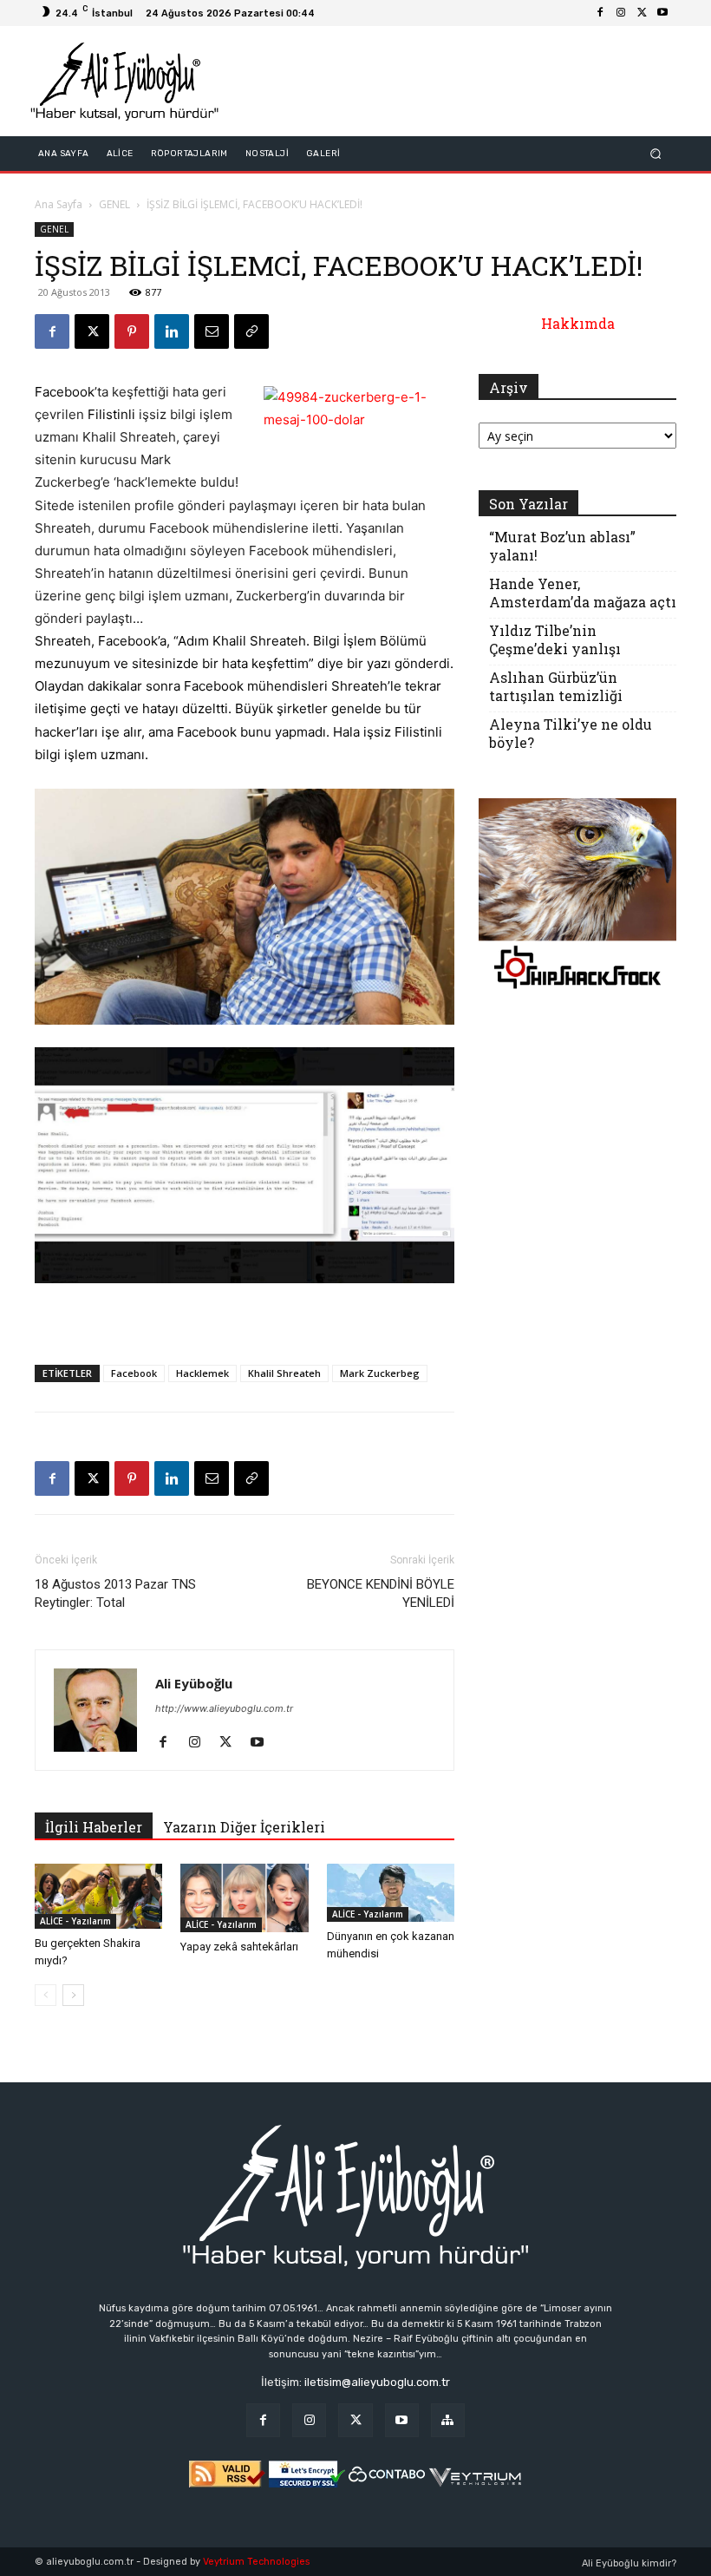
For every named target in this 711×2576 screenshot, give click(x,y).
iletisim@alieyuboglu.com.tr (377, 2382)
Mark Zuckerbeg (380, 1373)
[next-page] (73, 1995)
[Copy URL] (251, 331)
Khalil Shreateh (284, 1373)
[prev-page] (46, 1995)
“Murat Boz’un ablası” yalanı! (562, 546)
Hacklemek (202, 1373)
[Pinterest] (132, 331)
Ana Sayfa (59, 204)
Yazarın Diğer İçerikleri (244, 1827)
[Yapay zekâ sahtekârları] (244, 1898)
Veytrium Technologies (256, 2562)
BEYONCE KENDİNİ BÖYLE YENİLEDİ (381, 1593)
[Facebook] (600, 13)
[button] (656, 154)
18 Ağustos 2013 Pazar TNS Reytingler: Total (115, 1593)
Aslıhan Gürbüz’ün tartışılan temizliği (556, 686)
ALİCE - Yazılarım (75, 1921)
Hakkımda (578, 323)
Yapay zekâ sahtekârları (239, 1947)
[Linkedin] (172, 331)
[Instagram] (621, 13)
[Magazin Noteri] (448, 2420)
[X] (642, 13)
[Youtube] (662, 13)
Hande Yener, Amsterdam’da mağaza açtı (583, 593)
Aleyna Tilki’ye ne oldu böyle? (571, 733)
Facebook (134, 1373)
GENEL (114, 204)
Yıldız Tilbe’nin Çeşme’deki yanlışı (555, 639)
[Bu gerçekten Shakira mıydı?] (98, 1896)
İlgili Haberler (94, 1827)
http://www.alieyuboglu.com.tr (224, 1708)
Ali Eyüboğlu (194, 1683)
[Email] (212, 331)
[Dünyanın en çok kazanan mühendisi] (391, 1893)
